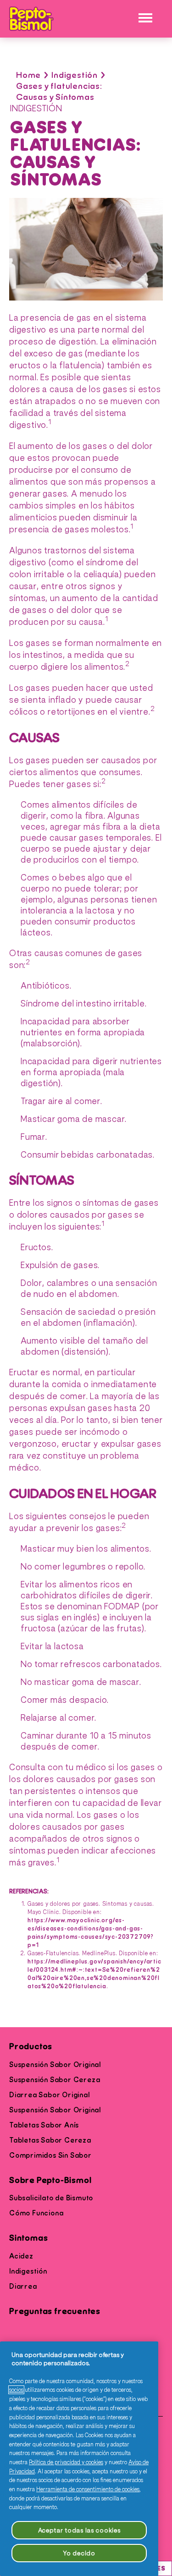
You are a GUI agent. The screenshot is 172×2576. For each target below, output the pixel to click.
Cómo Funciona (36, 2213)
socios (16, 2390)
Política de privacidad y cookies (66, 2462)
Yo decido (79, 2553)
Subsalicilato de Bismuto (51, 2198)
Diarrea (23, 2286)
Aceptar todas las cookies (79, 2530)
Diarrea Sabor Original (50, 2095)
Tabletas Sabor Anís (44, 2125)
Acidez (21, 2256)
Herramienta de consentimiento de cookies (88, 2489)
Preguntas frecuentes (55, 2311)
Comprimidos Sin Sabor (50, 2155)
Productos (31, 2047)
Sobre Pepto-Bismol (50, 2180)
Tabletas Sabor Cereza (50, 2140)
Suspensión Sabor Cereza (55, 2080)
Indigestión (75, 75)
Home (28, 75)
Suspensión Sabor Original (55, 2065)
